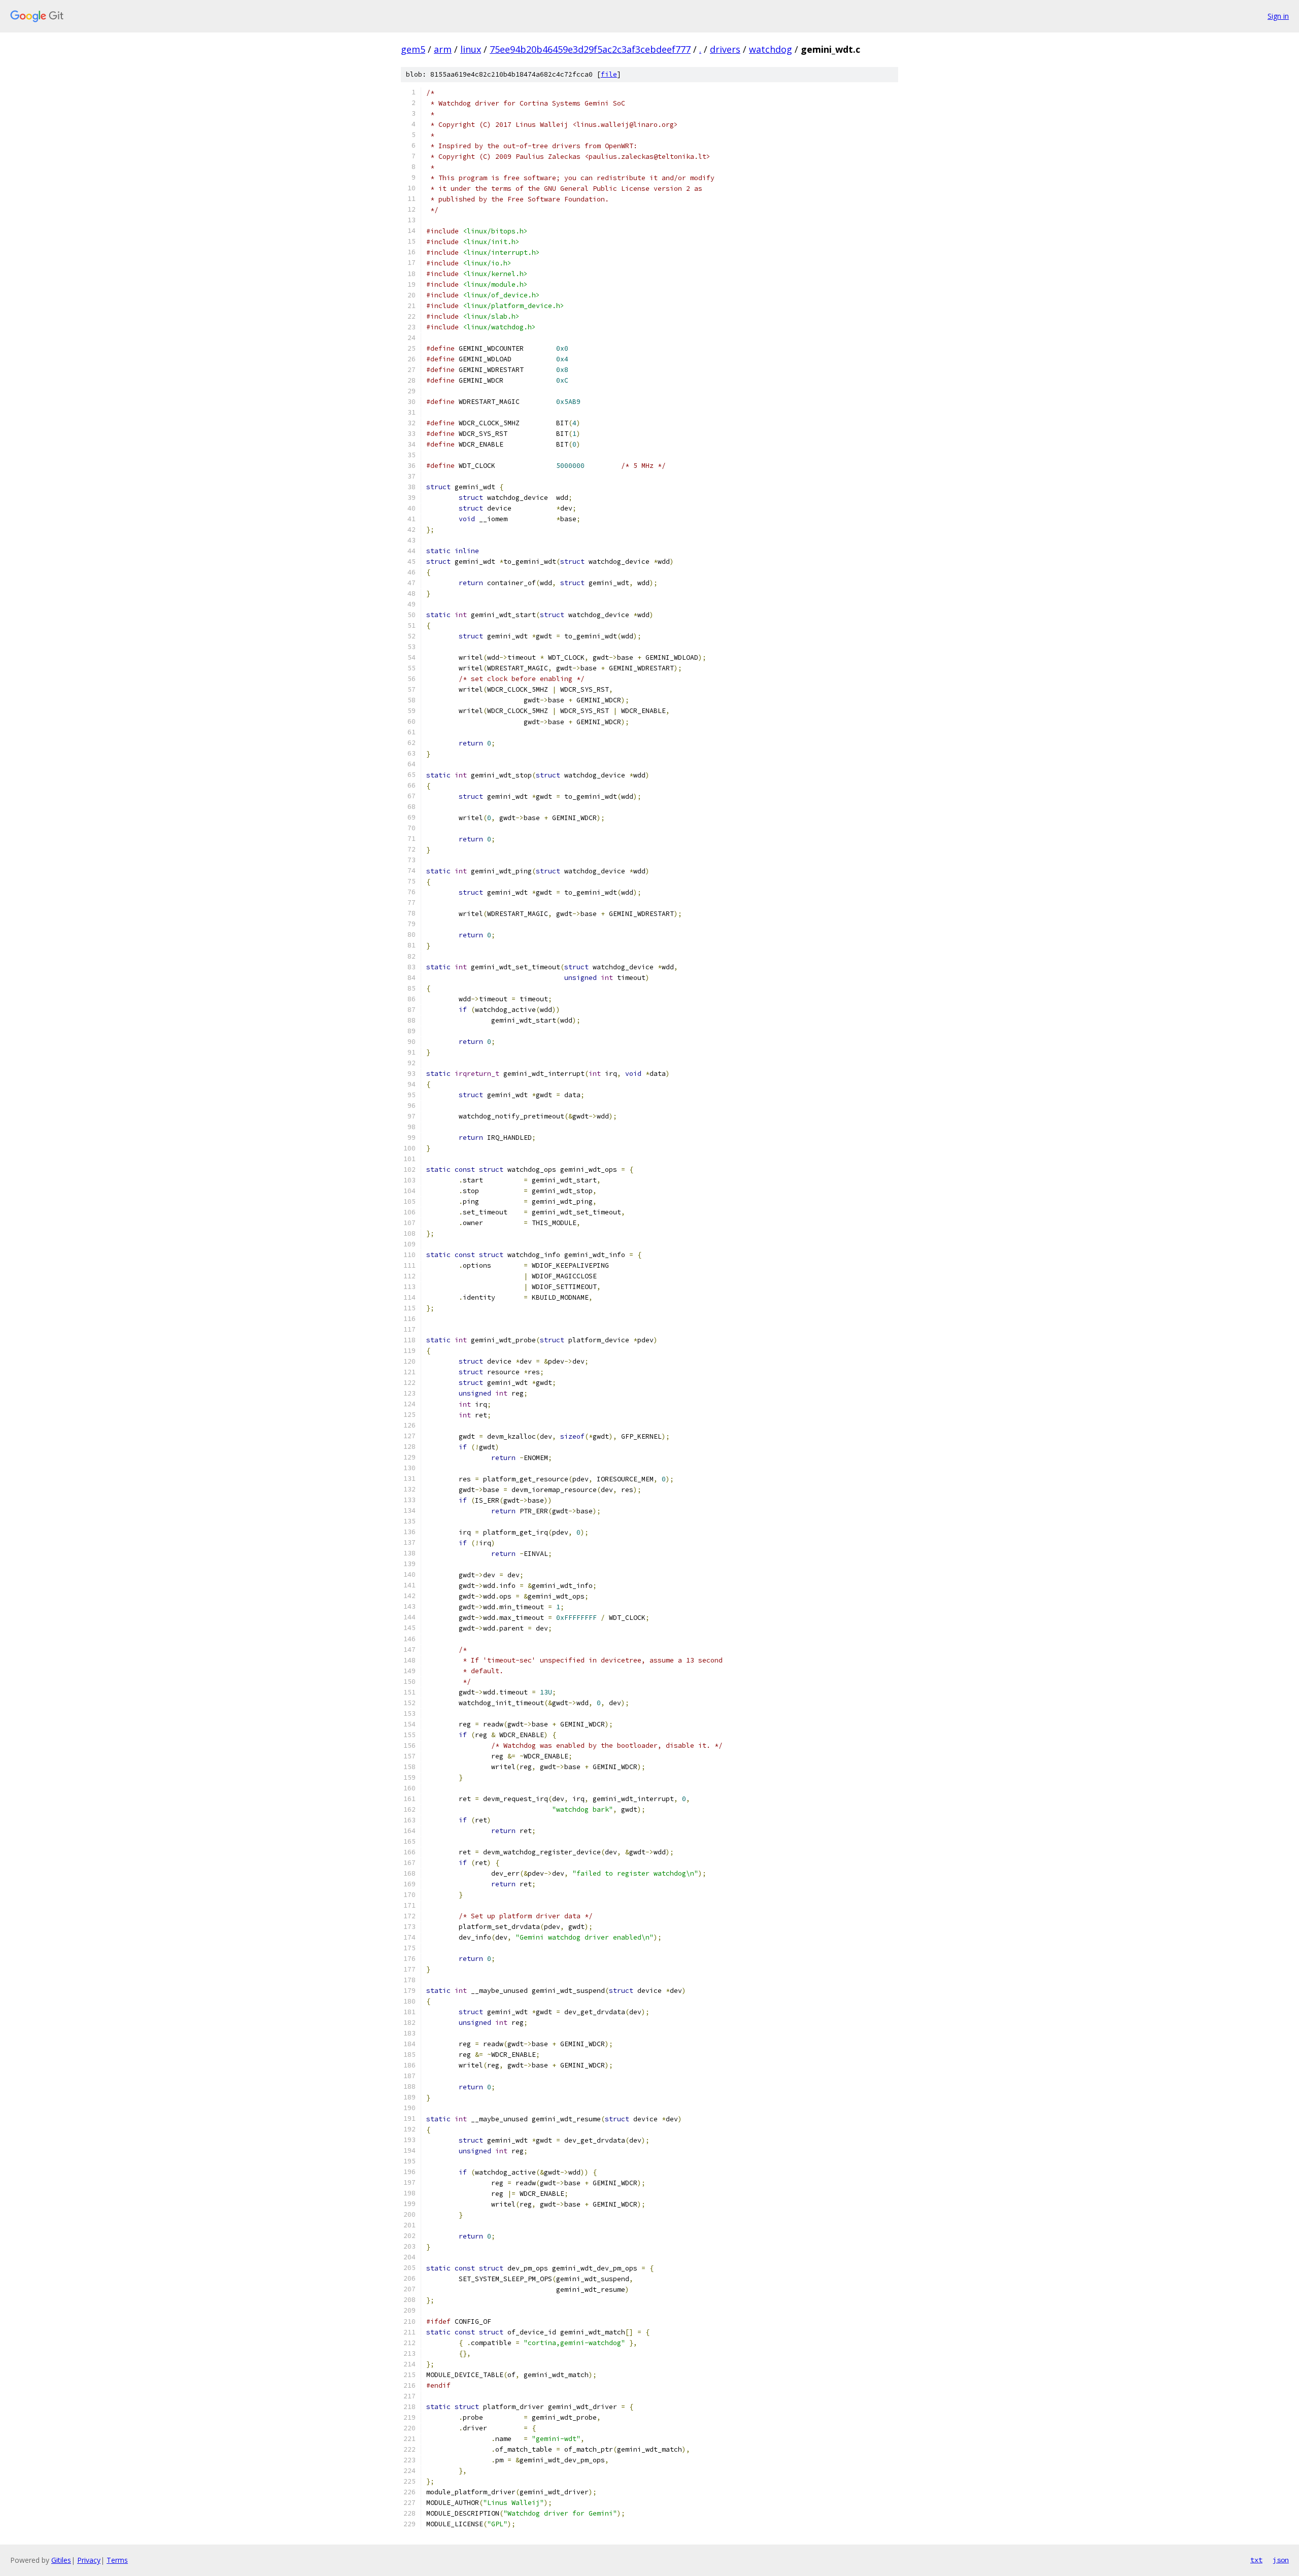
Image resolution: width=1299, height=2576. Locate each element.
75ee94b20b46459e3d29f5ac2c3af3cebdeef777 (590, 49)
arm (443, 49)
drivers (725, 49)
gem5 (413, 49)
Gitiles (61, 2560)
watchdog (771, 49)
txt (1256, 2560)
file (609, 74)
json (1281, 2560)
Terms (117, 2560)
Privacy (89, 2560)
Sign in (1278, 16)
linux (471, 49)
